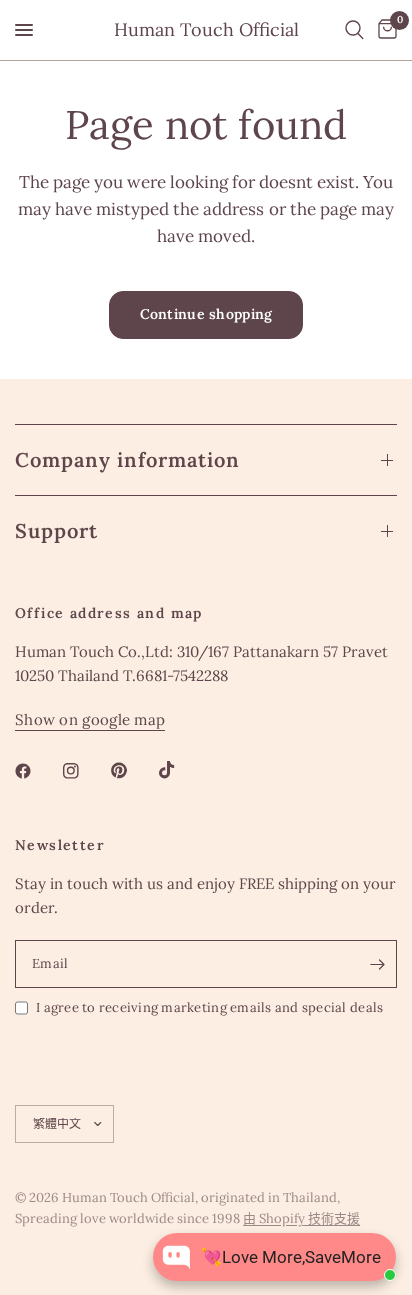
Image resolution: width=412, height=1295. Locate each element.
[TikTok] (181, 770)
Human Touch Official (206, 30)
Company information (127, 459)
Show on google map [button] (90, 719)
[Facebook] (37, 771)
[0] (384, 30)
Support (56, 530)
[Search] (354, 30)
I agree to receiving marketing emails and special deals (209, 1007)
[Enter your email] (377, 964)
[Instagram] (85, 771)
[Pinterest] (133, 771)
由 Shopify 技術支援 (301, 1218)
